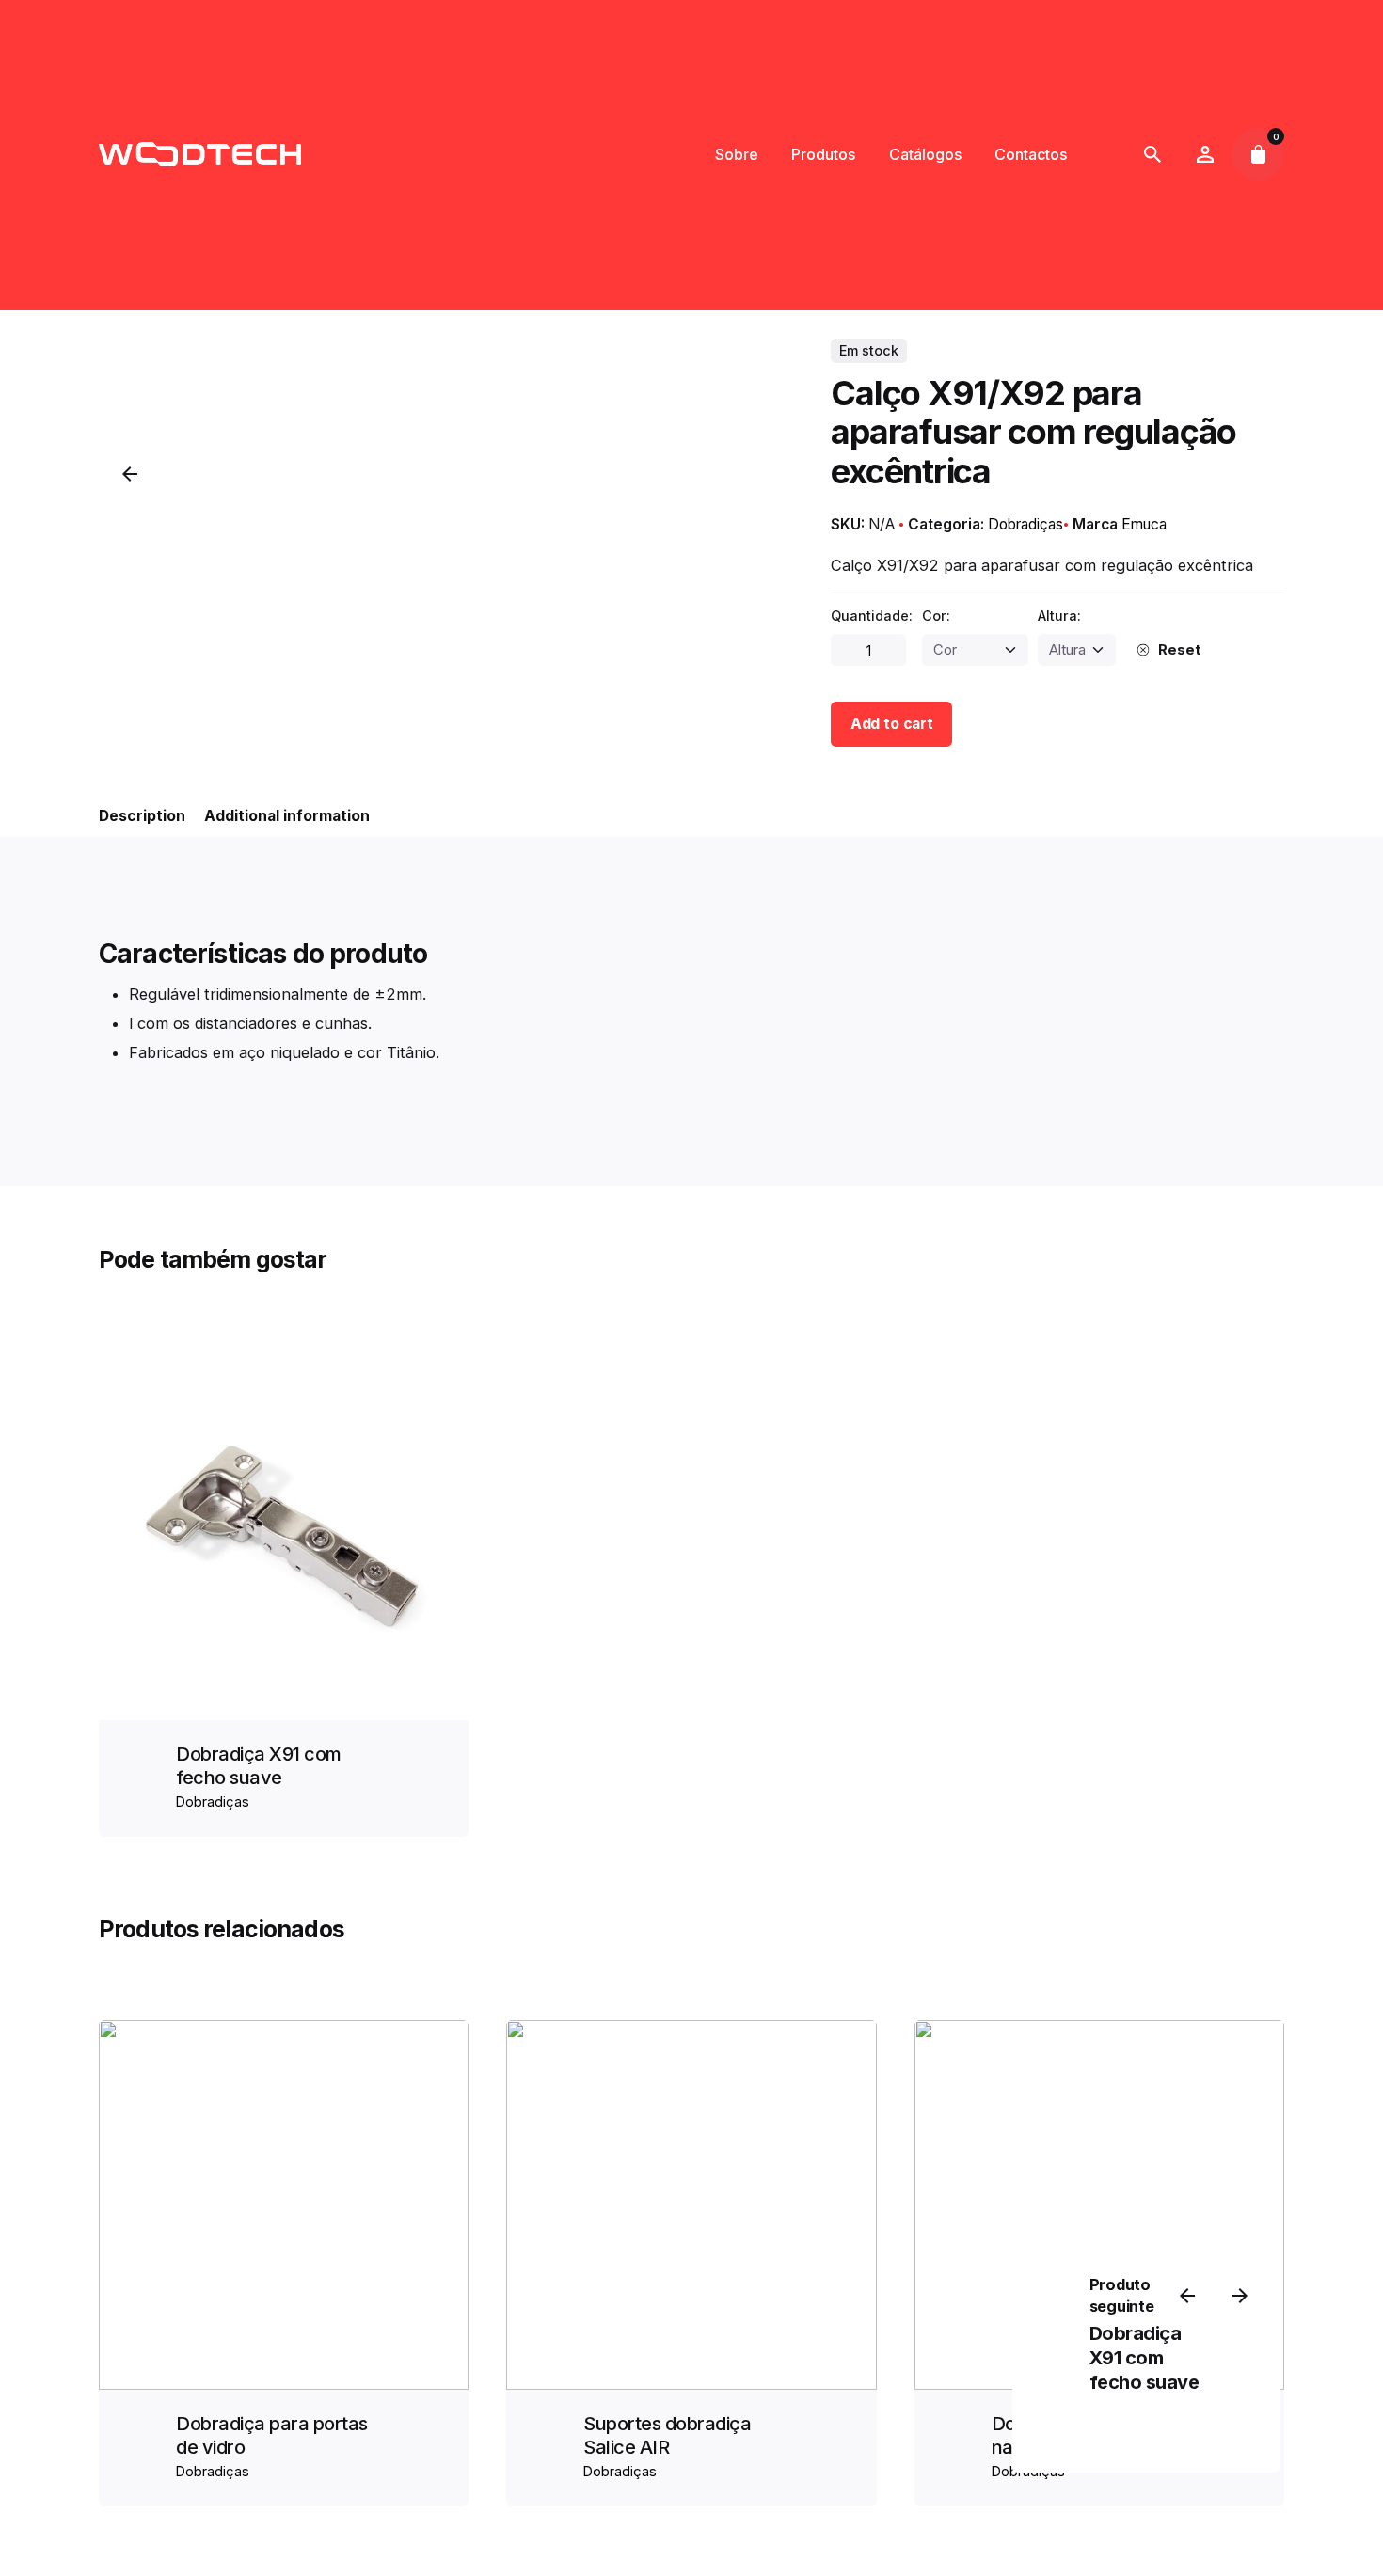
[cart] (1258, 154)
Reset (1179, 650)
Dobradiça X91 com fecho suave (259, 1766)
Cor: (936, 616)
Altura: (1059, 616)
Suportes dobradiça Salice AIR (667, 2435)
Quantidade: (872, 616)
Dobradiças (1025, 524)
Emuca (1144, 524)
